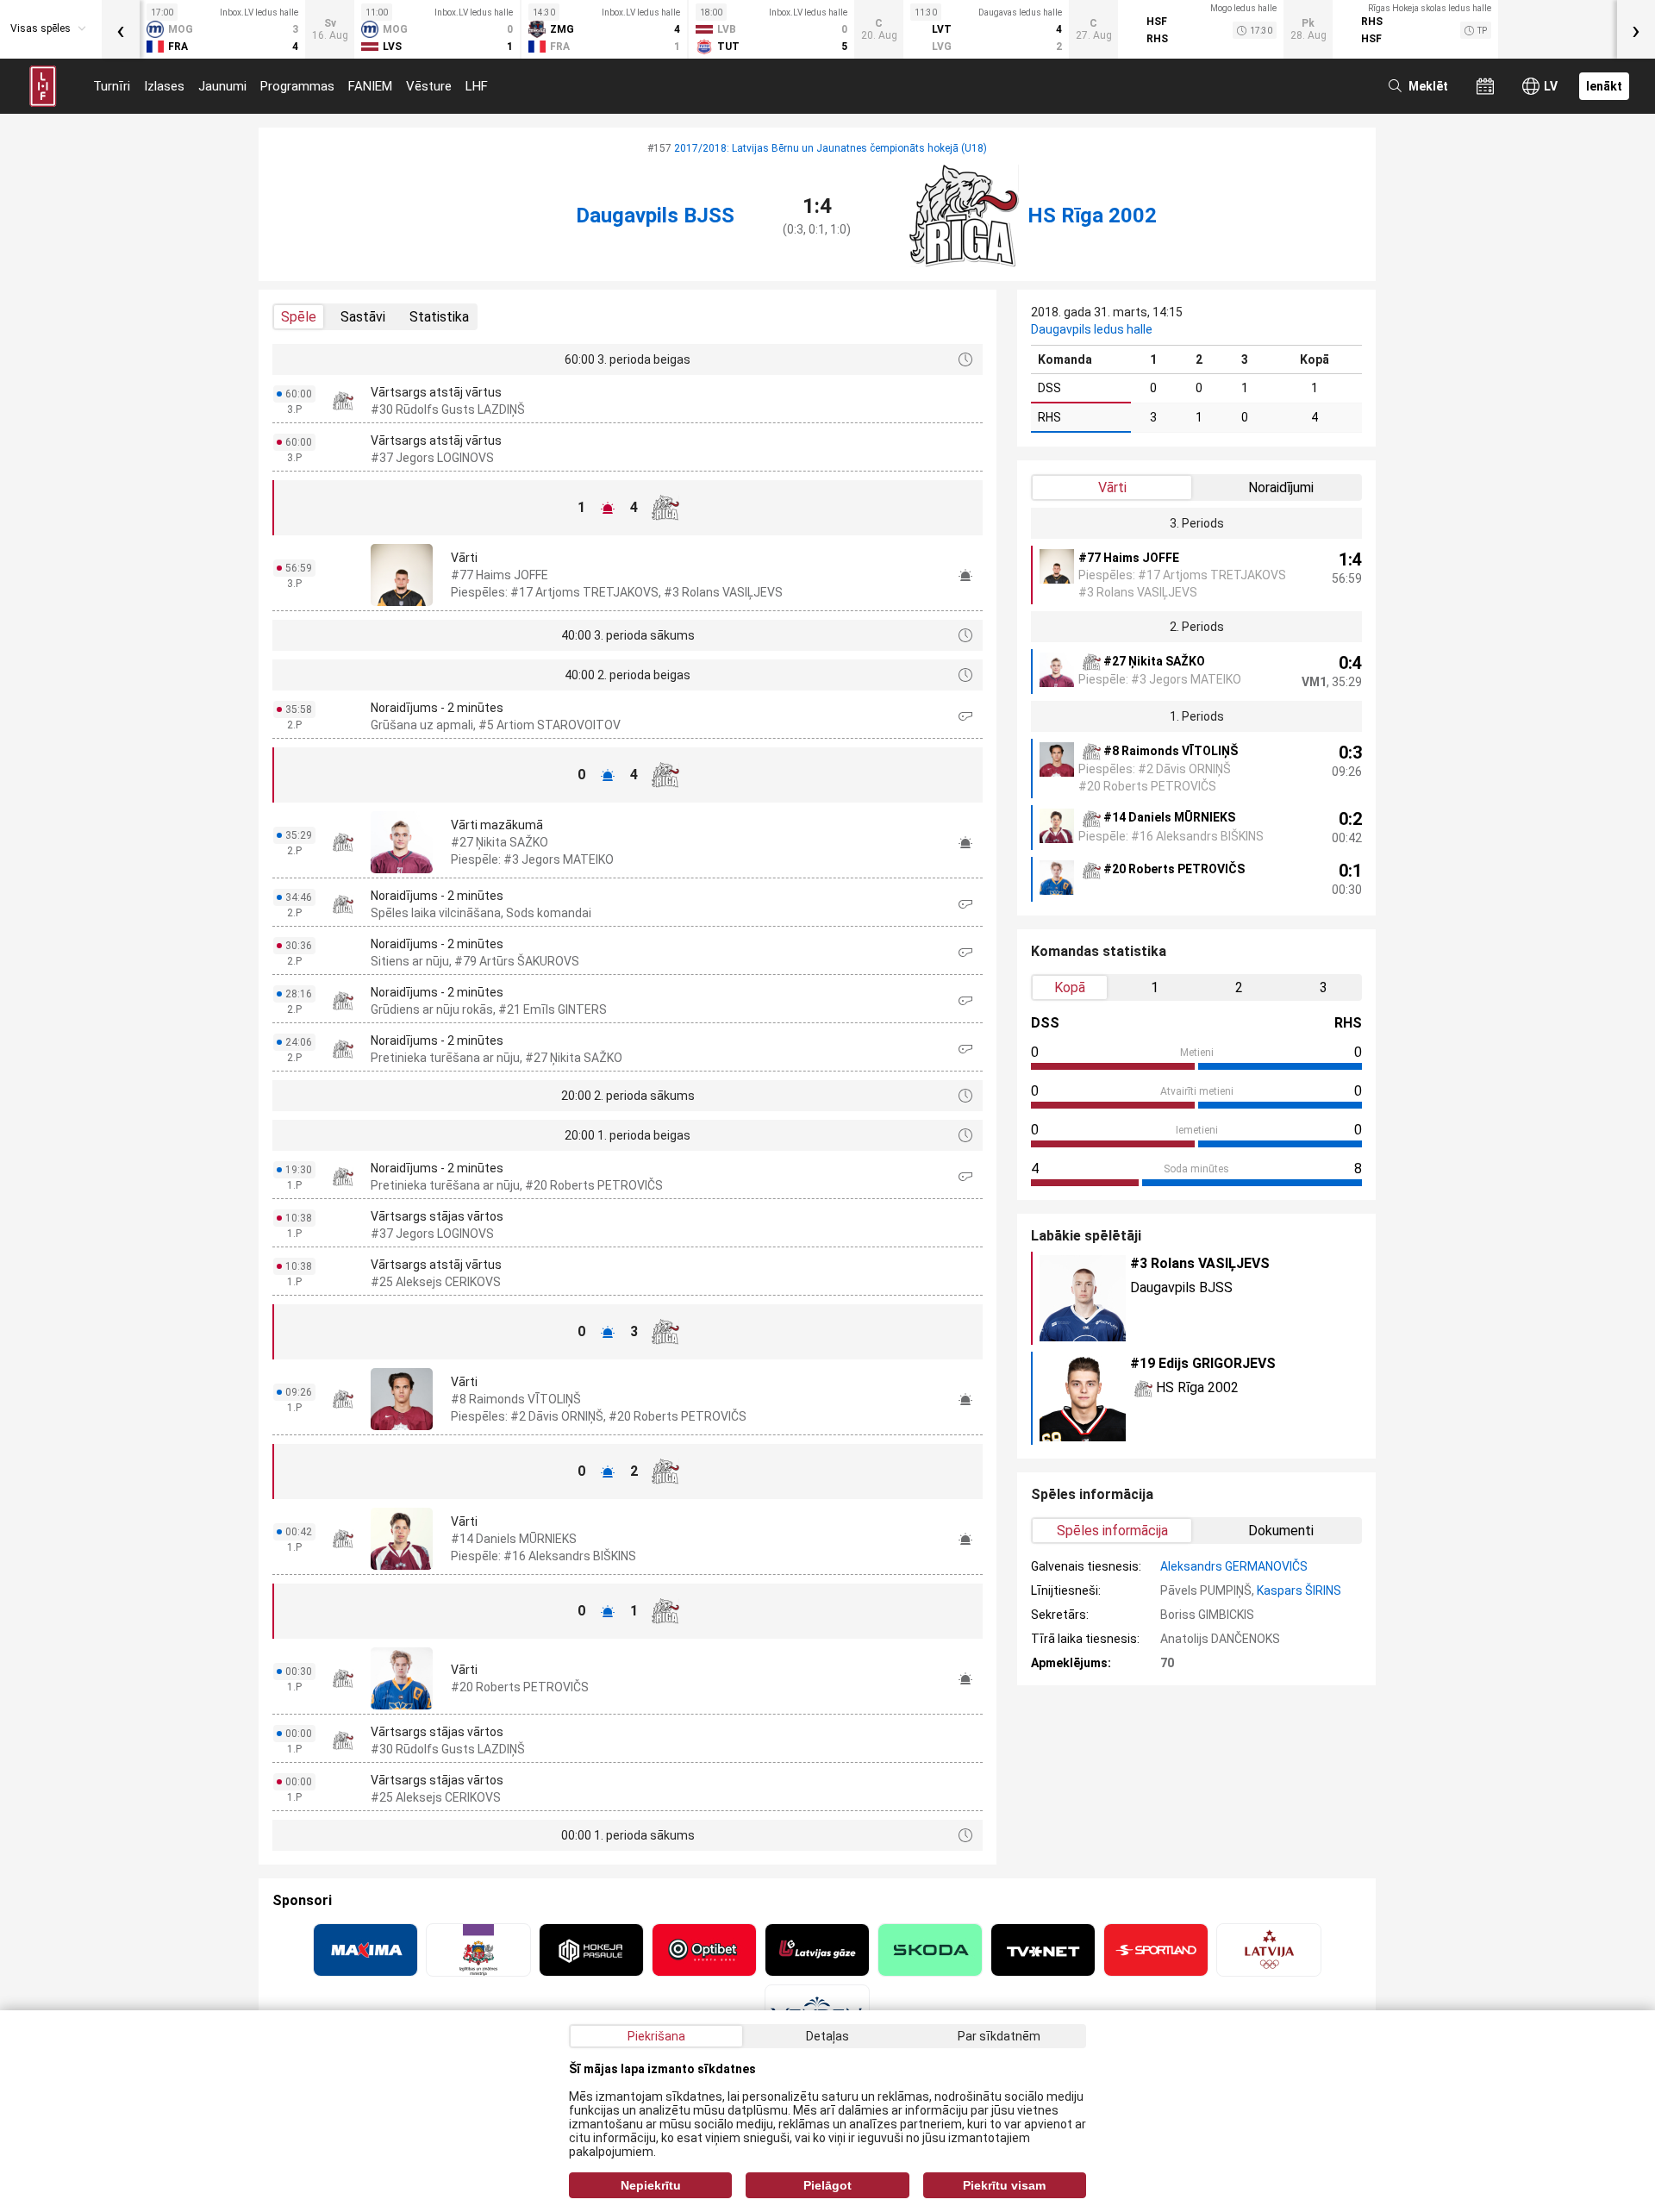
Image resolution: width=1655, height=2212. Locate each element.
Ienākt (1604, 86)
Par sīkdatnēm (999, 2036)
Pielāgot (827, 2185)
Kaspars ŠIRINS (1299, 1590)
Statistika (439, 317)
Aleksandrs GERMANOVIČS (1234, 1566)
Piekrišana (656, 2036)
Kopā (1070, 987)
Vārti (1112, 487)
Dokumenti (1281, 1531)
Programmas (297, 86)
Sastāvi (363, 317)
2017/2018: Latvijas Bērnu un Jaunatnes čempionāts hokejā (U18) (831, 148)
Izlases (164, 86)
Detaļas (827, 2036)
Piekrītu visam (1004, 2185)
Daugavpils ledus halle (1092, 329)
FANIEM (370, 86)
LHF (477, 86)
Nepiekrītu (651, 2185)
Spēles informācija (1112, 1531)
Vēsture (429, 86)
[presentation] (121, 29)
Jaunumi (222, 86)
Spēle (299, 317)
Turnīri (112, 86)
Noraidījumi (1281, 487)
